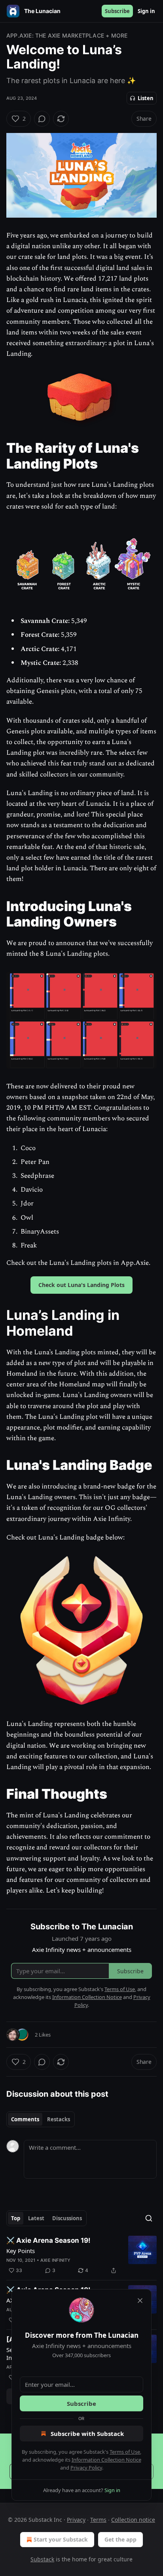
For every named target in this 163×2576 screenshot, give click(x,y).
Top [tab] (16, 2218)
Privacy (76, 2520)
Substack (42, 2559)
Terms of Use (125, 2452)
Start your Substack (61, 2539)
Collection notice (133, 2520)
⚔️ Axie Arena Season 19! (48, 2240)
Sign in (146, 11)
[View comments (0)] (42, 119)
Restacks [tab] (59, 2119)
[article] (81, 2255)
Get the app (120, 2539)
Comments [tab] (25, 2119)
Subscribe (117, 11)
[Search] (149, 2218)
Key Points (21, 2251)
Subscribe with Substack (87, 2434)
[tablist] (41, 2119)
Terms (98, 2520)
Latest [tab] (36, 2218)
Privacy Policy (86, 2468)
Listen (146, 98)
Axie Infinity (56, 2260)
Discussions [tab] (67, 2218)
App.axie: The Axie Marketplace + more (67, 35)
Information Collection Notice (106, 2460)
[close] (140, 2301)
